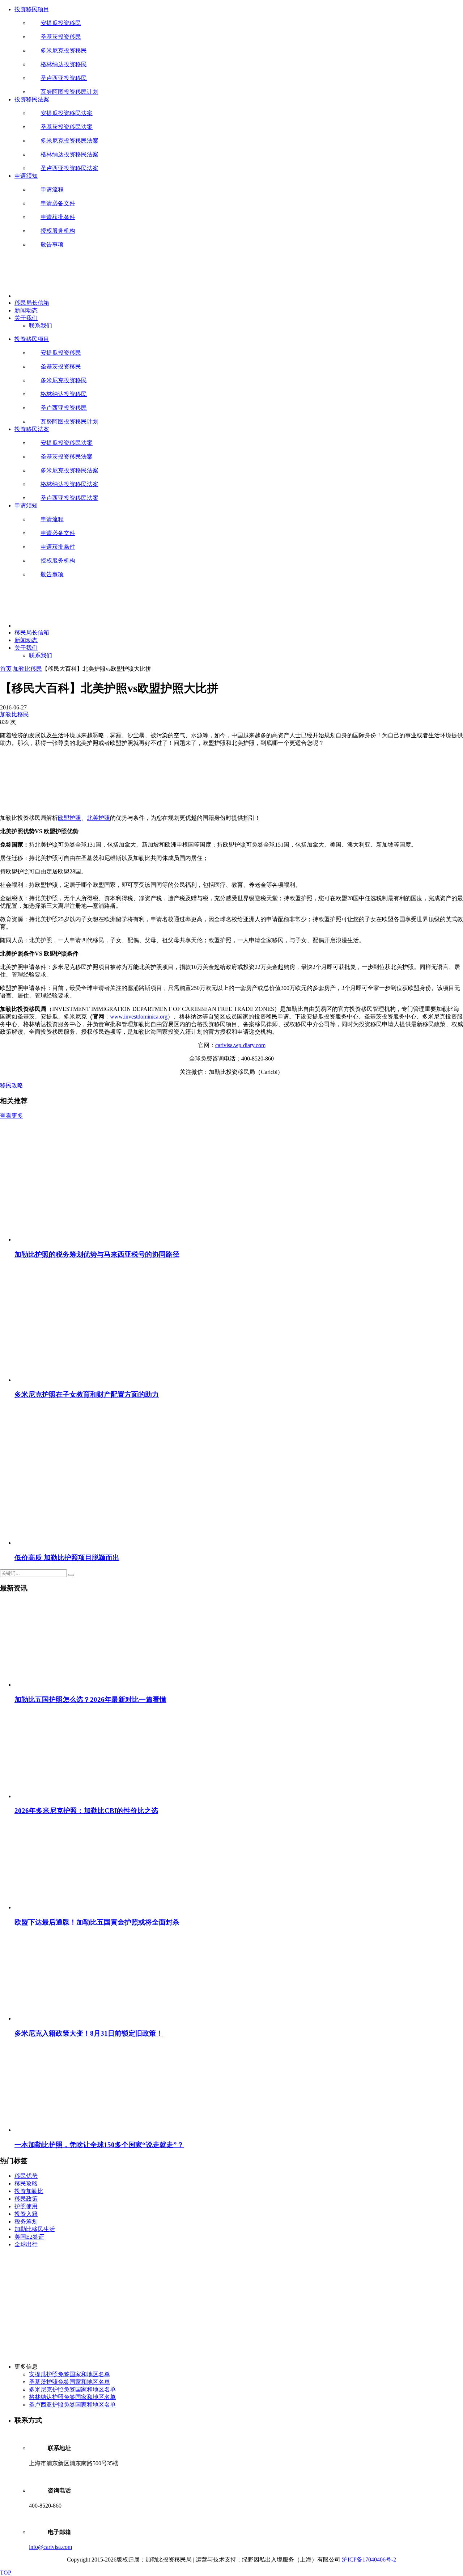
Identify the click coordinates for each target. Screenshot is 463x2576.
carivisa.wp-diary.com (240, 1045)
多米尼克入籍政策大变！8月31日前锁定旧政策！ (89, 2033)
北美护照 (98, 818)
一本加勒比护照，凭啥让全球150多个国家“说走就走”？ (99, 2145)
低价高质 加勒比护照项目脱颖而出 (67, 1558)
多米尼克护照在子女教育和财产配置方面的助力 (87, 1394)
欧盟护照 (69, 818)
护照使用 (26, 2206)
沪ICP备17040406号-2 (369, 2560)
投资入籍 (26, 2214)
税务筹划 (26, 2221)
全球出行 (26, 2244)
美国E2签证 (29, 2237)
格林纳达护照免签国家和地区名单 (72, 2397)
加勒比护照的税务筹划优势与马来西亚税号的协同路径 (97, 1254)
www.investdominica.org (139, 1017)
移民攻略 (12, 1085)
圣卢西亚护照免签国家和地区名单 (72, 2405)
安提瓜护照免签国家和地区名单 (69, 2374)
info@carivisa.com (50, 2547)
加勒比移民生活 (35, 2229)
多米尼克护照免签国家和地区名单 (72, 2389)
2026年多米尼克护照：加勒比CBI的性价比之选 (86, 1811)
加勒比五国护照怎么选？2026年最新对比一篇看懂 (90, 1700)
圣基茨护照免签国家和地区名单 (69, 2382)
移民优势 (26, 2176)
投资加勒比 (29, 2191)
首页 (6, 669)
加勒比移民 (27, 669)
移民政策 (26, 2199)
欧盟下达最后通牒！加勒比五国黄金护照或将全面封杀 (97, 1922)
